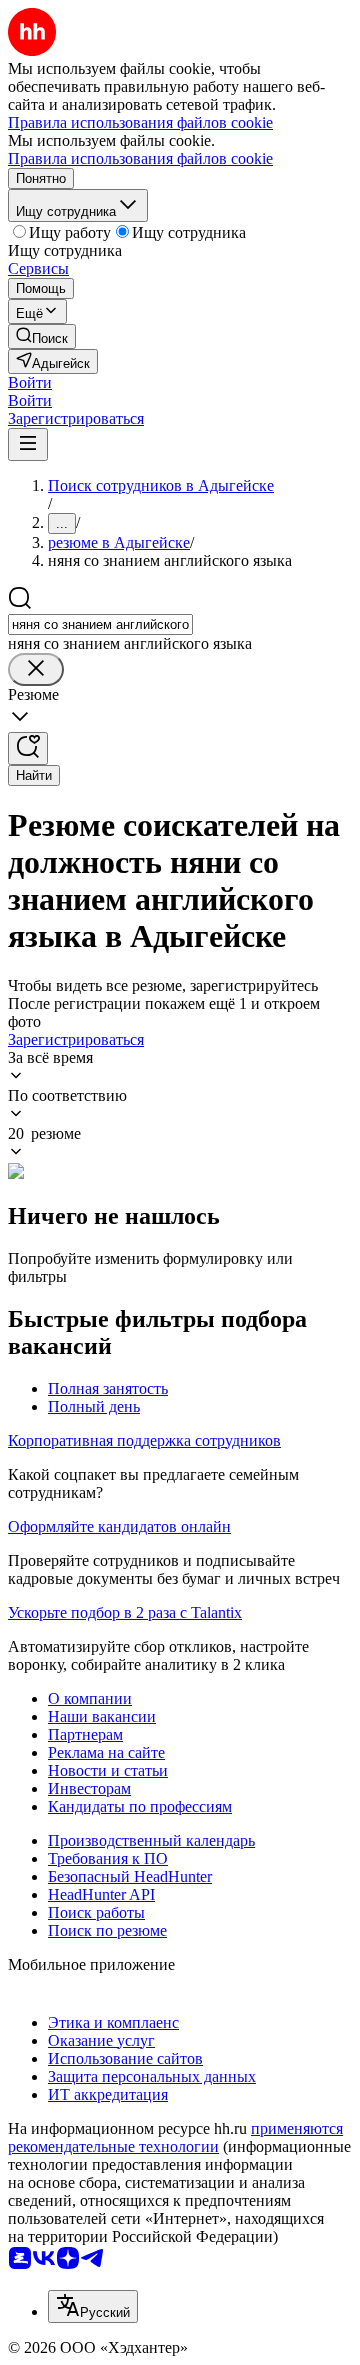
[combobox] (100, 624)
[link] (42, 336)
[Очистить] (36, 669)
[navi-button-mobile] (28, 444)
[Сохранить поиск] (28, 748)
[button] (30, 382)
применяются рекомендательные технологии (175, 2137)
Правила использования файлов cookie (140, 158)
